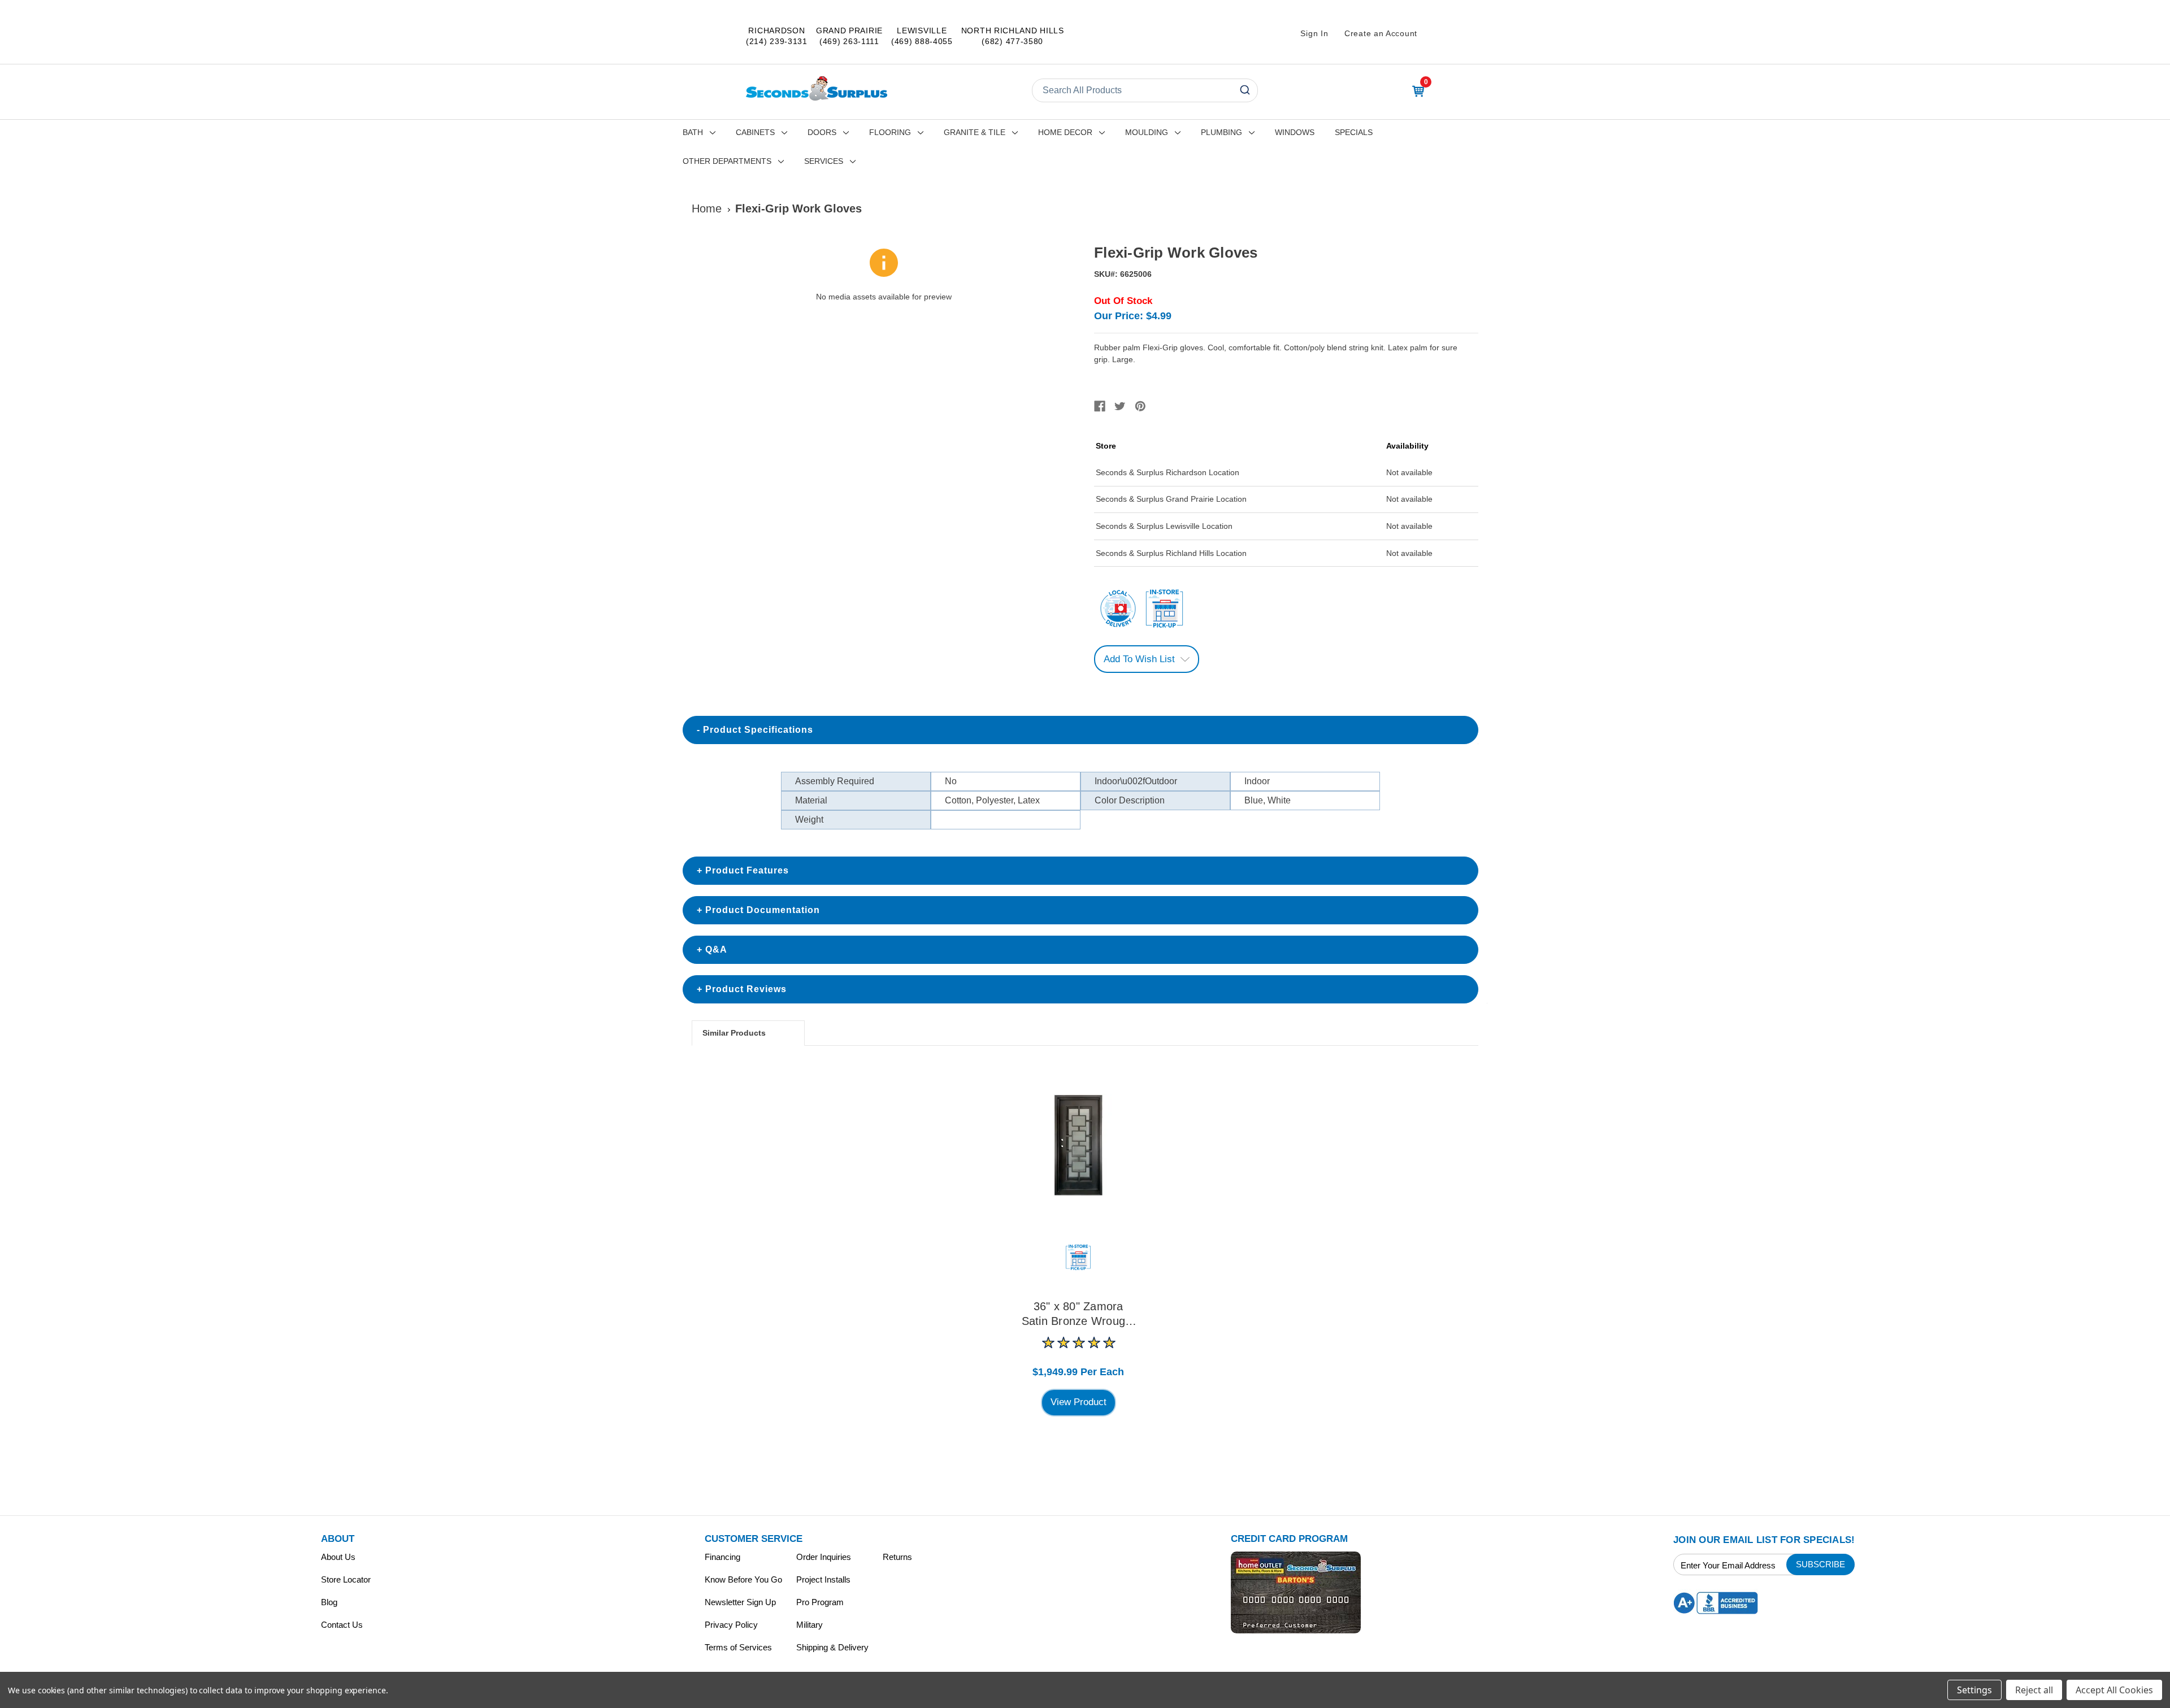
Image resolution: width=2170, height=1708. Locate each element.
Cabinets (755, 132)
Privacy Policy (731, 1625)
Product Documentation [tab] (763, 910)
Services (824, 161)
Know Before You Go (743, 1579)
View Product (1079, 1402)
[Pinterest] (1140, 406)
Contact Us (342, 1625)
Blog (329, 1602)
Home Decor (1065, 132)
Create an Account (1381, 33)
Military (810, 1625)
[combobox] (1145, 90)
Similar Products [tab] (734, 1033)
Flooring (890, 132)
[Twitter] (1120, 406)
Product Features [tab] (747, 870)
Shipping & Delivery (832, 1647)
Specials (1354, 132)
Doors (822, 132)
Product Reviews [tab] (746, 989)
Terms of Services (738, 1647)
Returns (897, 1557)
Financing (722, 1557)
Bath (693, 132)
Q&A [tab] (716, 949)
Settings (1974, 1690)
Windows (1295, 132)
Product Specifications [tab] (758, 730)
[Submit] (1244, 90)
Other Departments (727, 161)
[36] (1078, 1145)
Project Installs (823, 1579)
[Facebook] (1100, 406)
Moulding (1147, 132)
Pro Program (820, 1602)
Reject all (2034, 1690)
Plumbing (1221, 132)
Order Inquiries (824, 1557)
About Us (338, 1557)
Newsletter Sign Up (740, 1602)
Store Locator (346, 1579)
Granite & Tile (975, 132)
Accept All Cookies (2114, 1690)
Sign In (1314, 33)
